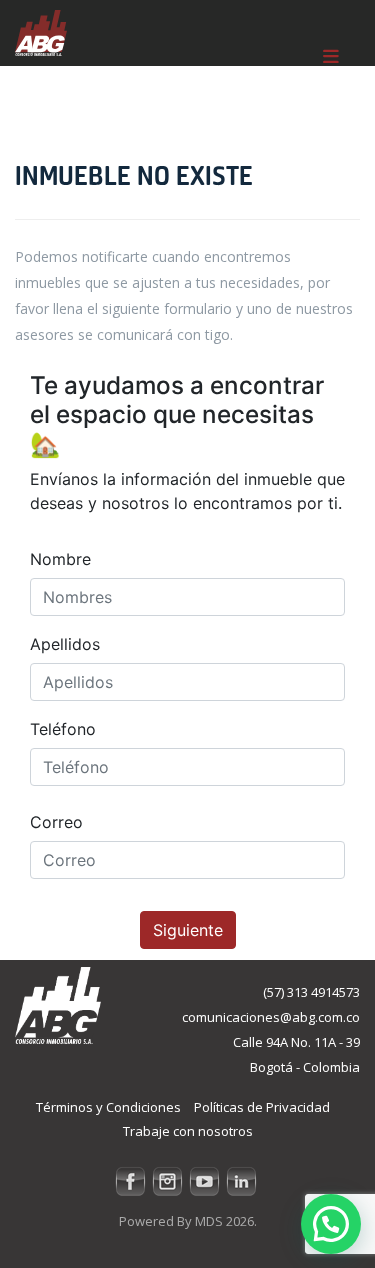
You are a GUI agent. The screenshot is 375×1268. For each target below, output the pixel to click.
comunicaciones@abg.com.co (271, 1017)
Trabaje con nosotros (188, 1131)
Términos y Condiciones (108, 1107)
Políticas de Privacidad (262, 1107)
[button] (331, 1224)
